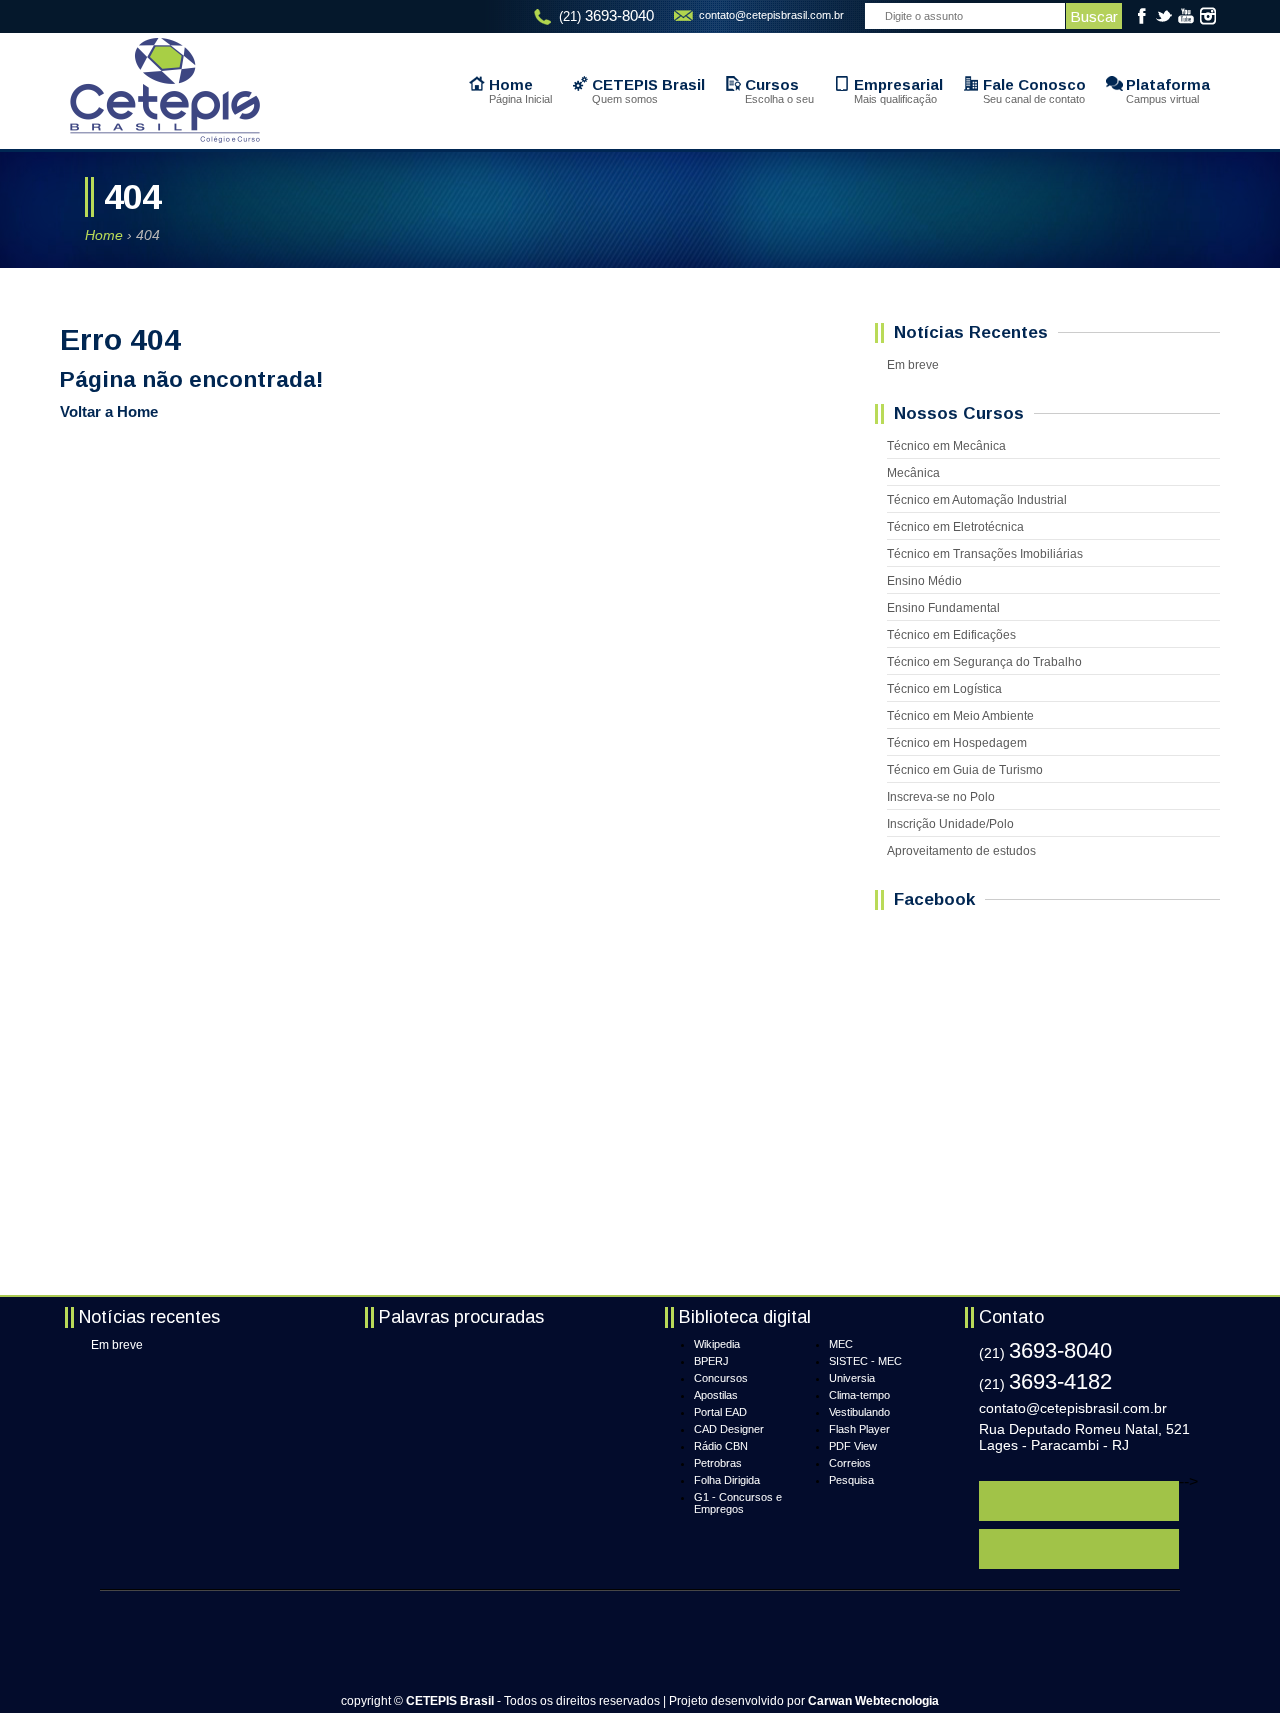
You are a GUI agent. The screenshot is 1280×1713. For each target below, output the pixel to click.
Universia (852, 1378)
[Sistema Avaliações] (1079, 1549)
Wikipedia (717, 1344)
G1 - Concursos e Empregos (738, 1503)
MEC (841, 1344)
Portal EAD (720, 1412)
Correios (850, 1463)
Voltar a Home (109, 411)
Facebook (1142, 16)
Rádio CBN (721, 1446)
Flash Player (859, 1429)
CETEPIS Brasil (165, 90)
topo (1184, 1674)
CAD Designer (729, 1429)
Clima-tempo (859, 1395)
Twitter (1164, 16)
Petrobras (718, 1463)
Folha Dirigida (727, 1480)
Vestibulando (859, 1412)
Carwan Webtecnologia (873, 1701)
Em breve (117, 1345)
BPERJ (711, 1361)
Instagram (1208, 16)
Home (104, 235)
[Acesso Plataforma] (1079, 1501)
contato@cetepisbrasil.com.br (771, 15)
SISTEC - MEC (865, 1361)
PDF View (853, 1446)
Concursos (721, 1378)
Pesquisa (851, 1480)
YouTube (1186, 16)
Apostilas (716, 1395)
